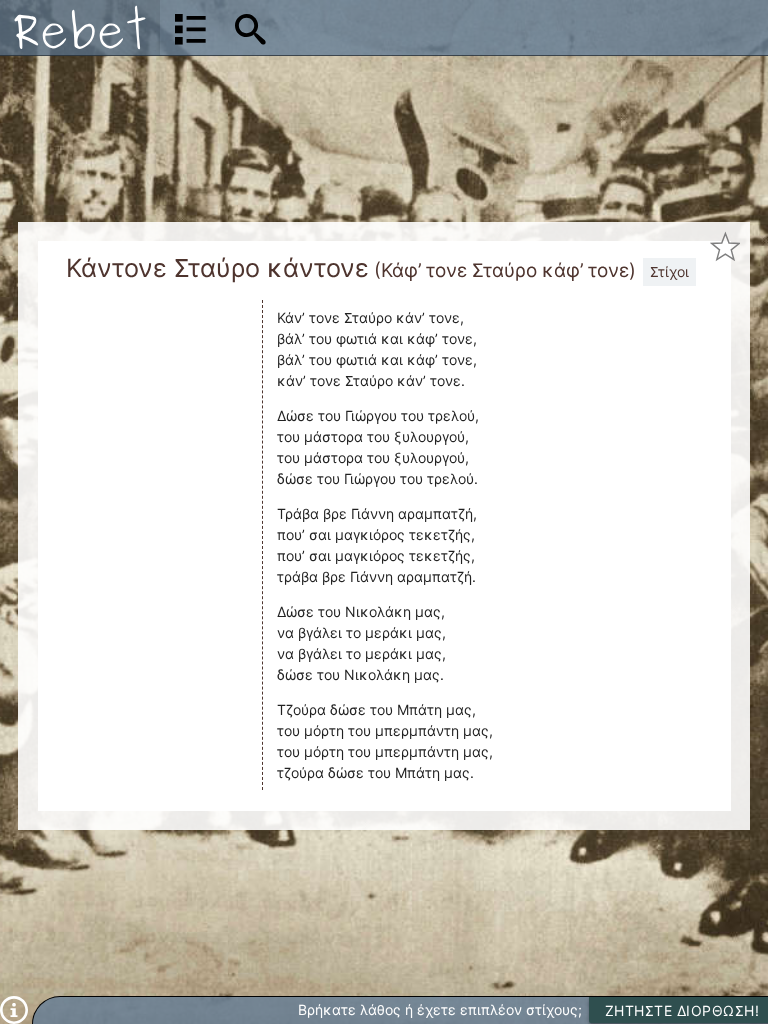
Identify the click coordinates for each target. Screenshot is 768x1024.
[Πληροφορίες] (14, 1008)
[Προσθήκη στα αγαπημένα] (725, 247)
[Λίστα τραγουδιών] (190, 28)
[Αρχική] (80, 27)
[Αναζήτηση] (250, 28)
